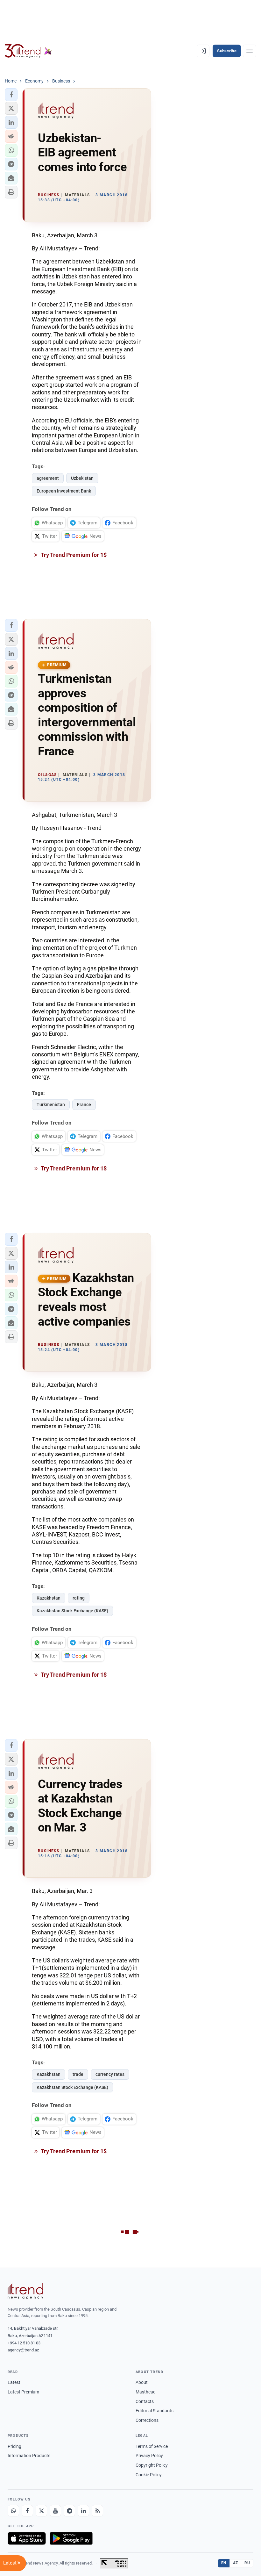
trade (78, 2074)
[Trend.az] (28, 51)
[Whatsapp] (13, 2511)
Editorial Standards (155, 2411)
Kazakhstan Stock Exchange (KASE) (72, 1611)
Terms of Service (152, 2446)
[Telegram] (69, 2511)
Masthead (146, 2392)
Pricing (14, 2446)
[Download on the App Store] (27, 2538)
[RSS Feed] (97, 2511)
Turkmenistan (51, 1105)
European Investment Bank (64, 491)
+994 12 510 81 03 (24, 2343)
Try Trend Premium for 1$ (73, 555)
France (84, 1105)
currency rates (110, 2074)
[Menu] (250, 51)
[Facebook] (27, 2511)
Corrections (147, 2420)
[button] (11, 95)
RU (247, 2563)
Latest (14, 2382)
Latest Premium (23, 2392)
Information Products (29, 2456)
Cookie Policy (149, 2475)
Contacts (145, 2401)
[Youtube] (55, 2511)
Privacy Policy (149, 2456)
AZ (236, 2563)
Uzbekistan (82, 478)
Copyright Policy (152, 2465)
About (142, 2382)
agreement (48, 478)
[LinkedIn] (83, 2511)
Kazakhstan (49, 1598)
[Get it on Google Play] (71, 2538)
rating (79, 1598)
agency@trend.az (23, 2350)
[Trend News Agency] (25, 2291)
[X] (41, 2511)
